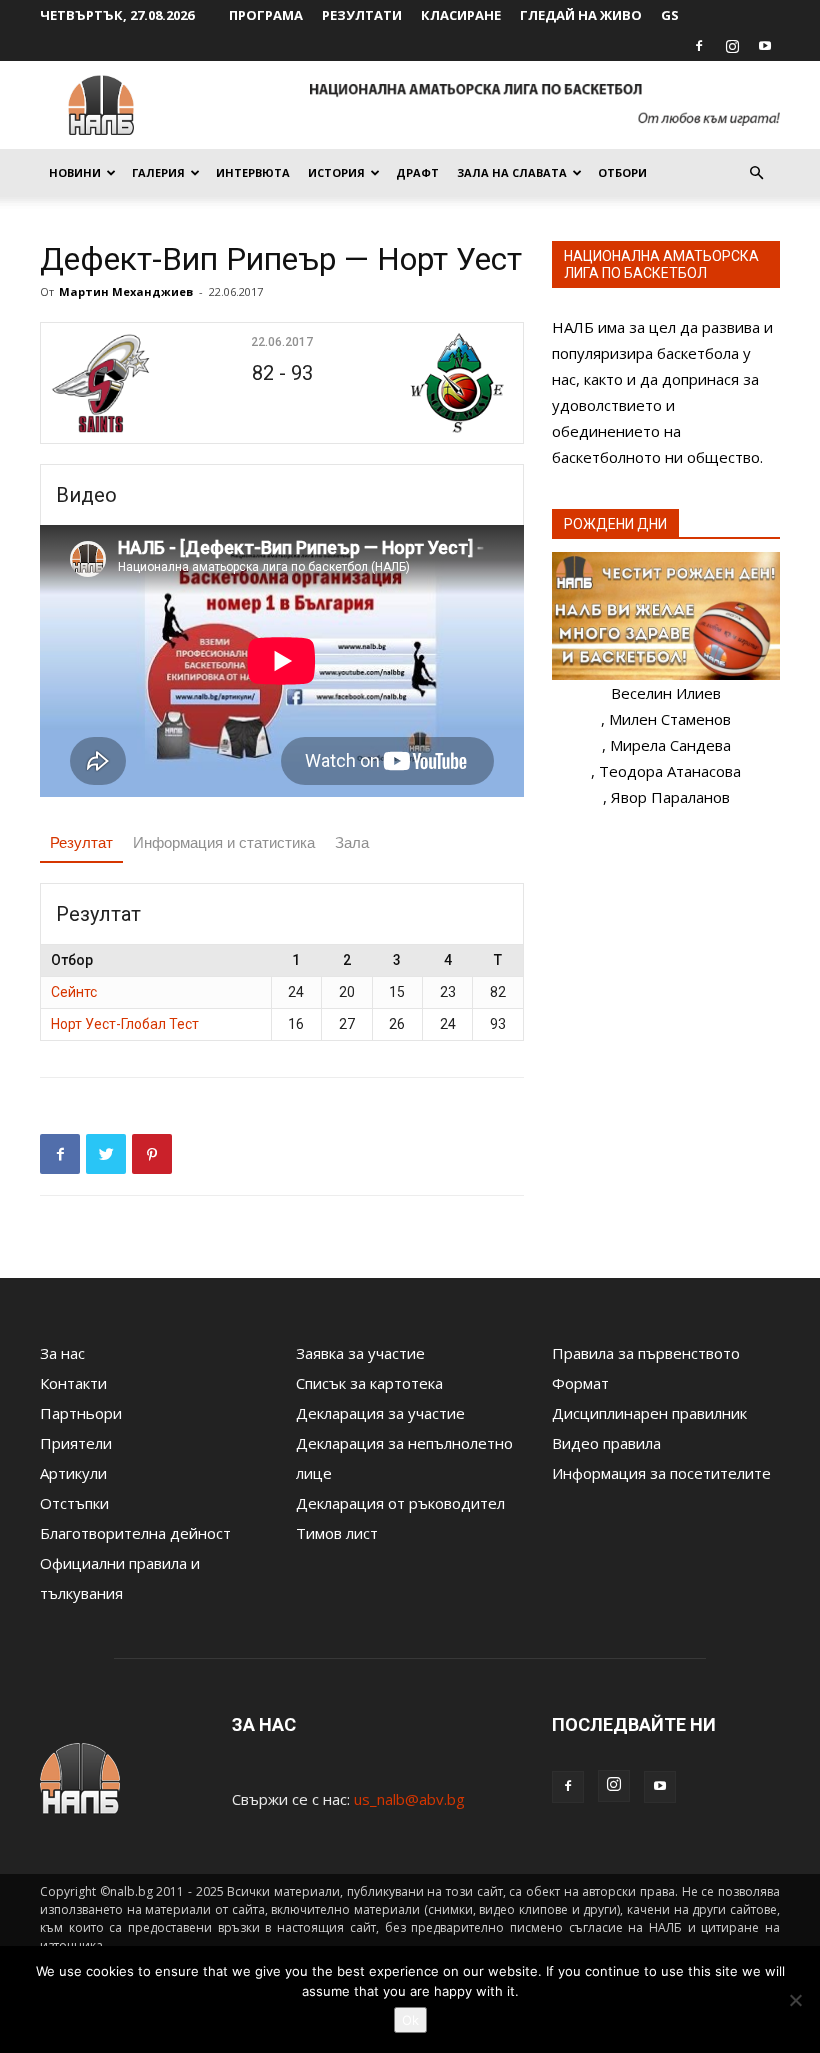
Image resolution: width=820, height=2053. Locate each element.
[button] (756, 173)
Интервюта (253, 172)
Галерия (158, 172)
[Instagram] (732, 46)
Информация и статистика (224, 842)
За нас (62, 1353)
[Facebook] (699, 46)
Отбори (622, 172)
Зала (352, 842)
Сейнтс (74, 992)
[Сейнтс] (130, 383)
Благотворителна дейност (135, 1533)
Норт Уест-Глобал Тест (125, 1024)
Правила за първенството (646, 1353)
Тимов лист (337, 1533)
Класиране (461, 15)
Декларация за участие (380, 1413)
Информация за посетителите (661, 1473)
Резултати (362, 15)
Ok (410, 2020)
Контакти (73, 1383)
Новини (75, 172)
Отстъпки (74, 1503)
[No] (795, 2000)
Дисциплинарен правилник (649, 1413)
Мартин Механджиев (126, 291)
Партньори (81, 1413)
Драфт (417, 172)
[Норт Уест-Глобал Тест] (433, 383)
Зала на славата (512, 172)
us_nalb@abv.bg (409, 1799)
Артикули (73, 1473)
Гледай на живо (581, 15)
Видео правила (606, 1443)
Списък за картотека (369, 1383)
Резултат (81, 842)
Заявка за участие (360, 1353)
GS (670, 15)
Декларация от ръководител (400, 1503)
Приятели (76, 1443)
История (336, 172)
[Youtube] (765, 46)
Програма (266, 15)
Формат (580, 1383)
